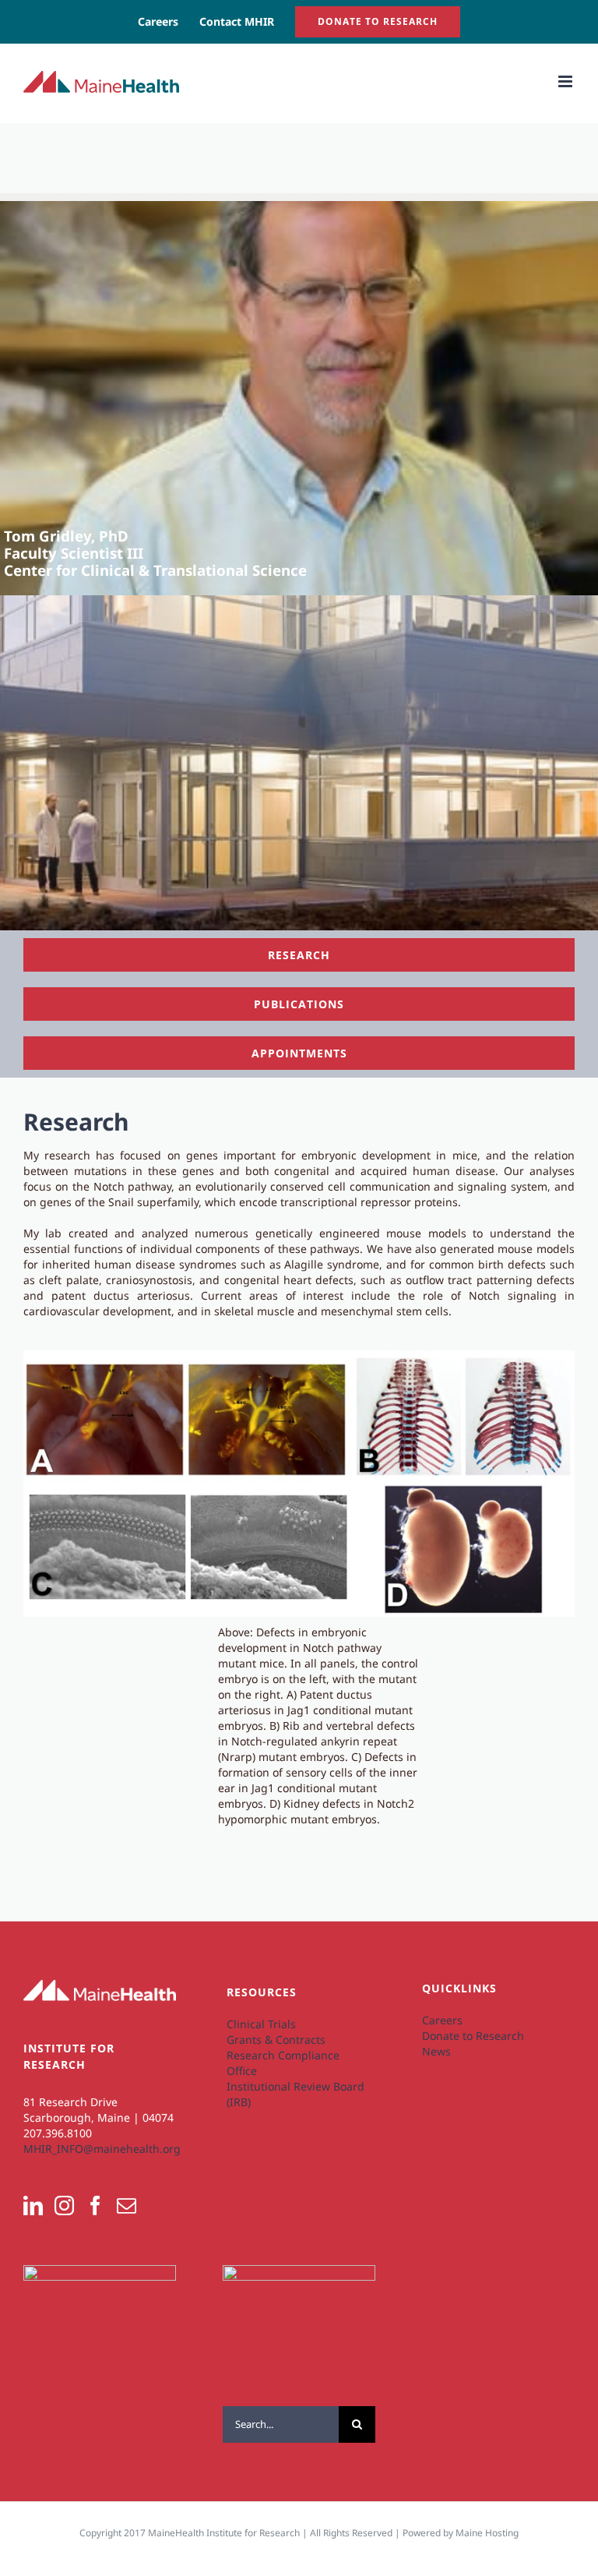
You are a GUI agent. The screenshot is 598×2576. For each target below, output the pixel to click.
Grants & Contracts (276, 2040)
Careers (442, 2020)
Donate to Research (473, 2036)
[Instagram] (64, 2205)
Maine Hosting (487, 2533)
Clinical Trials (261, 2024)
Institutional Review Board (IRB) (295, 2094)
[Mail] (127, 2205)
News (436, 2051)
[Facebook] (95, 2205)
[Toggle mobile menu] (566, 81)
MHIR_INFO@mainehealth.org (102, 2149)
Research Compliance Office (283, 2063)
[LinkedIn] (33, 2205)
